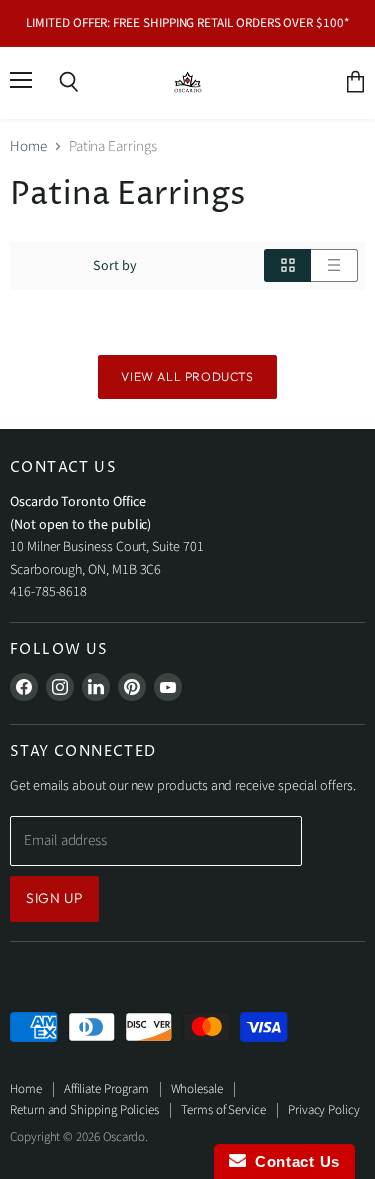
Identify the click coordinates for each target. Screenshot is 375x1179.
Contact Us (293, 1161)
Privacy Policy (324, 1110)
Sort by (115, 266)
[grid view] (287, 265)
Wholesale (197, 1089)
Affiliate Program (106, 1089)
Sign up (54, 898)
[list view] (334, 265)
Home (28, 146)
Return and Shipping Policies (84, 1110)
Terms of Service (223, 1110)
